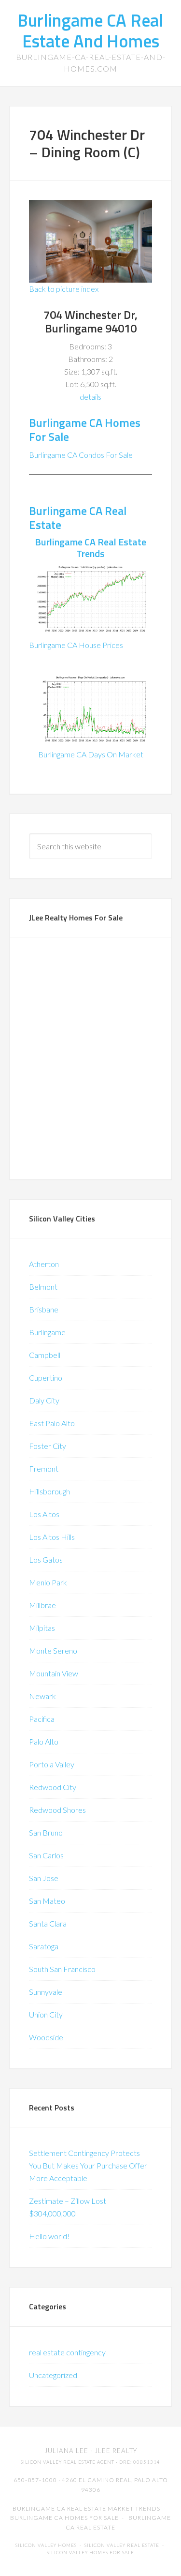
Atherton (44, 1264)
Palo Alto (44, 1741)
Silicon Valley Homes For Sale (90, 2553)
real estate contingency (67, 2352)
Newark (42, 1696)
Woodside (46, 2037)
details (90, 397)
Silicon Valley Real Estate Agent (68, 2462)
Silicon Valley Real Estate (122, 2545)
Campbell (45, 1355)
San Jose (44, 1878)
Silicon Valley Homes (46, 2545)
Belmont (43, 1287)
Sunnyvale (46, 1992)
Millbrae (42, 1605)
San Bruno (46, 1832)
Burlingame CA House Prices (76, 645)
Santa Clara (48, 1923)
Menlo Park (48, 1582)
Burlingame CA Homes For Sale (85, 429)
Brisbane (44, 1309)
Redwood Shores (57, 1810)
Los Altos (44, 1514)
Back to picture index (64, 289)
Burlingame (47, 1332)
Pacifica (42, 1719)
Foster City (48, 1446)
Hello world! (49, 2236)
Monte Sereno (53, 1650)
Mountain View (54, 1673)
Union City (46, 2014)
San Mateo (47, 1901)
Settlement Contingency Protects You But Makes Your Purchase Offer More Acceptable (88, 2165)
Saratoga (44, 1946)
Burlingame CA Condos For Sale (81, 455)
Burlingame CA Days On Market (91, 754)
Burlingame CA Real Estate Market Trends (86, 2508)
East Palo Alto (52, 1423)
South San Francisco (62, 1969)
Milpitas (42, 1628)
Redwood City (53, 1787)
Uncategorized (53, 2375)
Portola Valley (52, 1764)
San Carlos (46, 1855)
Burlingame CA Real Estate (78, 518)
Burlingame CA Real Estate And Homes (90, 30)
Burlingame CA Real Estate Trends (90, 548)
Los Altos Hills (52, 1537)
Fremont (44, 1469)
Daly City (44, 1400)
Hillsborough (49, 1491)
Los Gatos (46, 1559)
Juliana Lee (66, 2451)
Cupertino (46, 1378)
